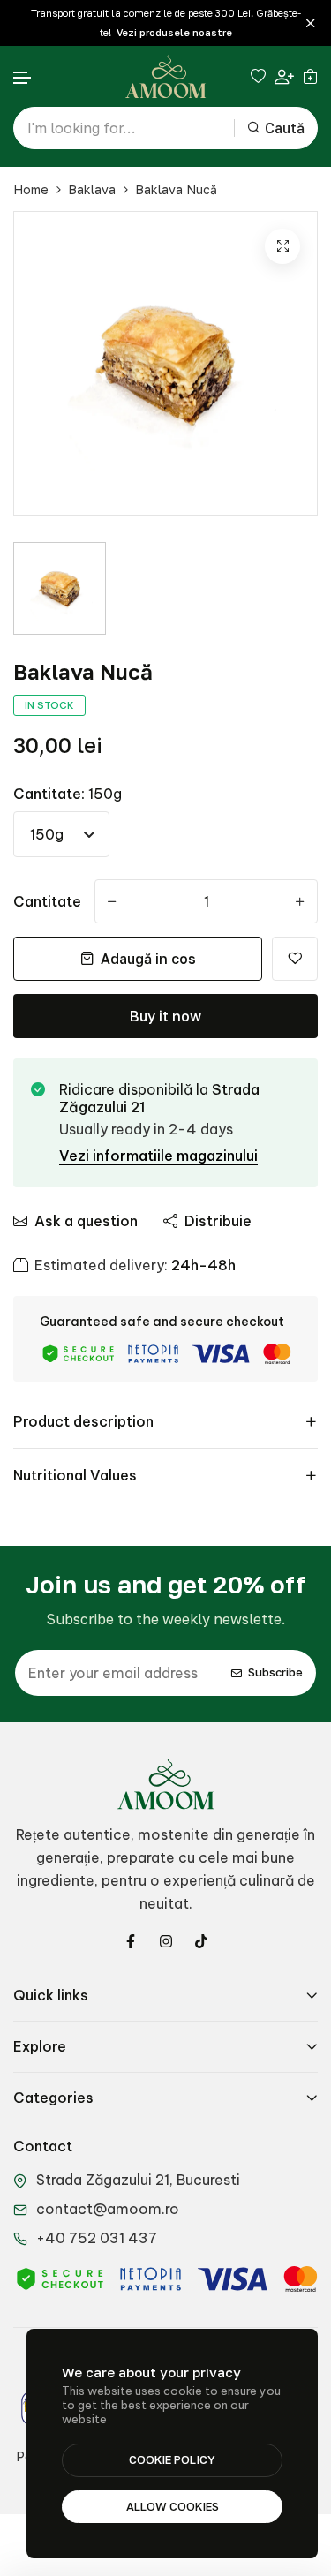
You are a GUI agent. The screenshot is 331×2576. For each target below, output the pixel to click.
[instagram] (166, 1941)
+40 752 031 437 (97, 2238)
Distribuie (218, 1221)
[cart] (310, 76)
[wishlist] (258, 76)
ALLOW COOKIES (173, 2506)
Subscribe (275, 1673)
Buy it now (165, 1016)
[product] (282, 246)
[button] (23, 78)
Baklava (92, 189)
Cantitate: (68, 794)
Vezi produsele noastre (174, 32)
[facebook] (131, 1941)
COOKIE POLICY (172, 2459)
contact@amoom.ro (108, 2209)
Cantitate (47, 901)
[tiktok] (201, 1941)
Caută (285, 128)
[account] (284, 76)
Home (31, 189)
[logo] (166, 76)
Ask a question (86, 1221)
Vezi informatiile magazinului (158, 1156)
